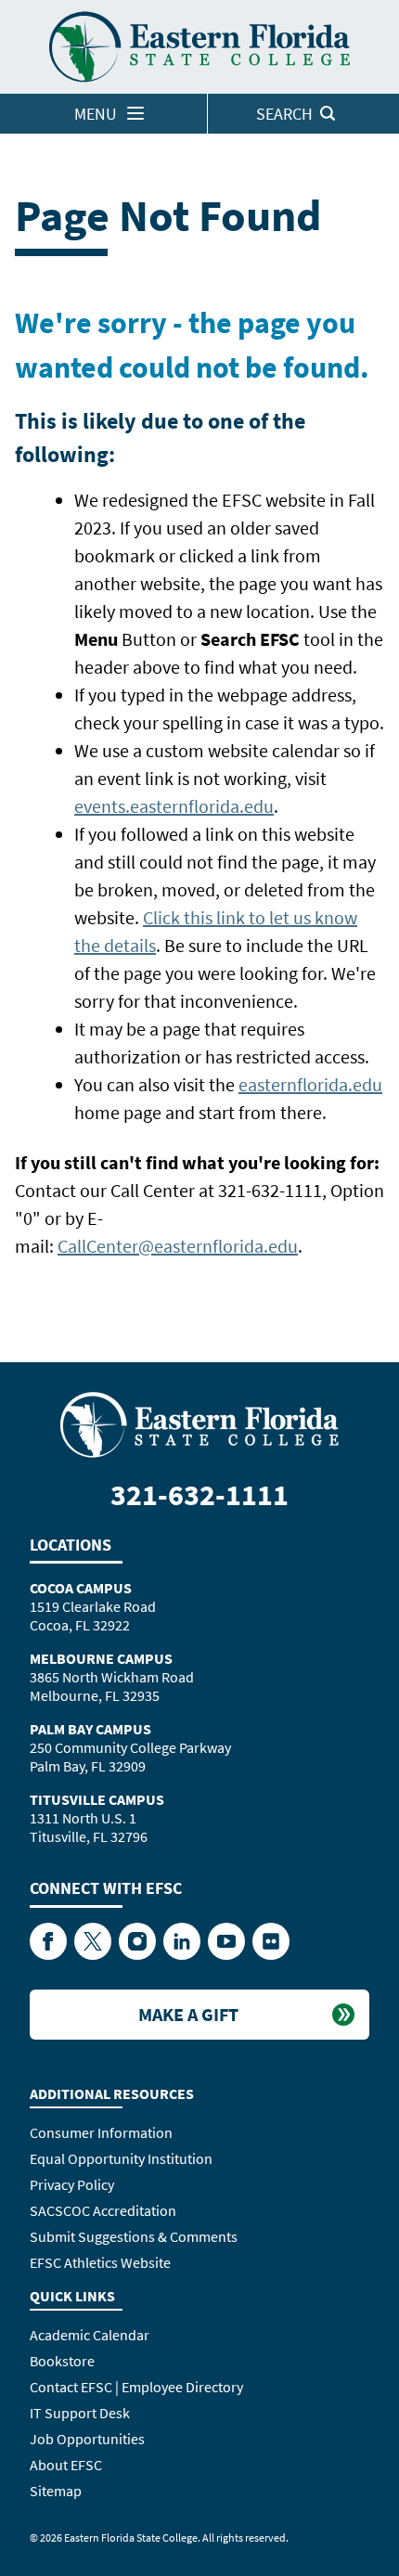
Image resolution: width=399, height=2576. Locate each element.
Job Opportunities (87, 2439)
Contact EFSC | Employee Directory (136, 2387)
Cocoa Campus (81, 1588)
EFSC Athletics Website (100, 2262)
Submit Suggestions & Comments (134, 2236)
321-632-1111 (199, 1495)
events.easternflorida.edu (174, 806)
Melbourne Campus (101, 1658)
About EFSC (66, 2465)
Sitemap (56, 2491)
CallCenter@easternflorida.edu (178, 1246)
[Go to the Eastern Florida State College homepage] (199, 1423)
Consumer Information (101, 2132)
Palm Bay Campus (90, 1729)
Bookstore (62, 2361)
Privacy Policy (72, 2184)
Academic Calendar (90, 2335)
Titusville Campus (97, 1799)
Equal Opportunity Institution (121, 2158)
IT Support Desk (80, 2413)
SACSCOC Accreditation (103, 2210)
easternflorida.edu (310, 1084)
